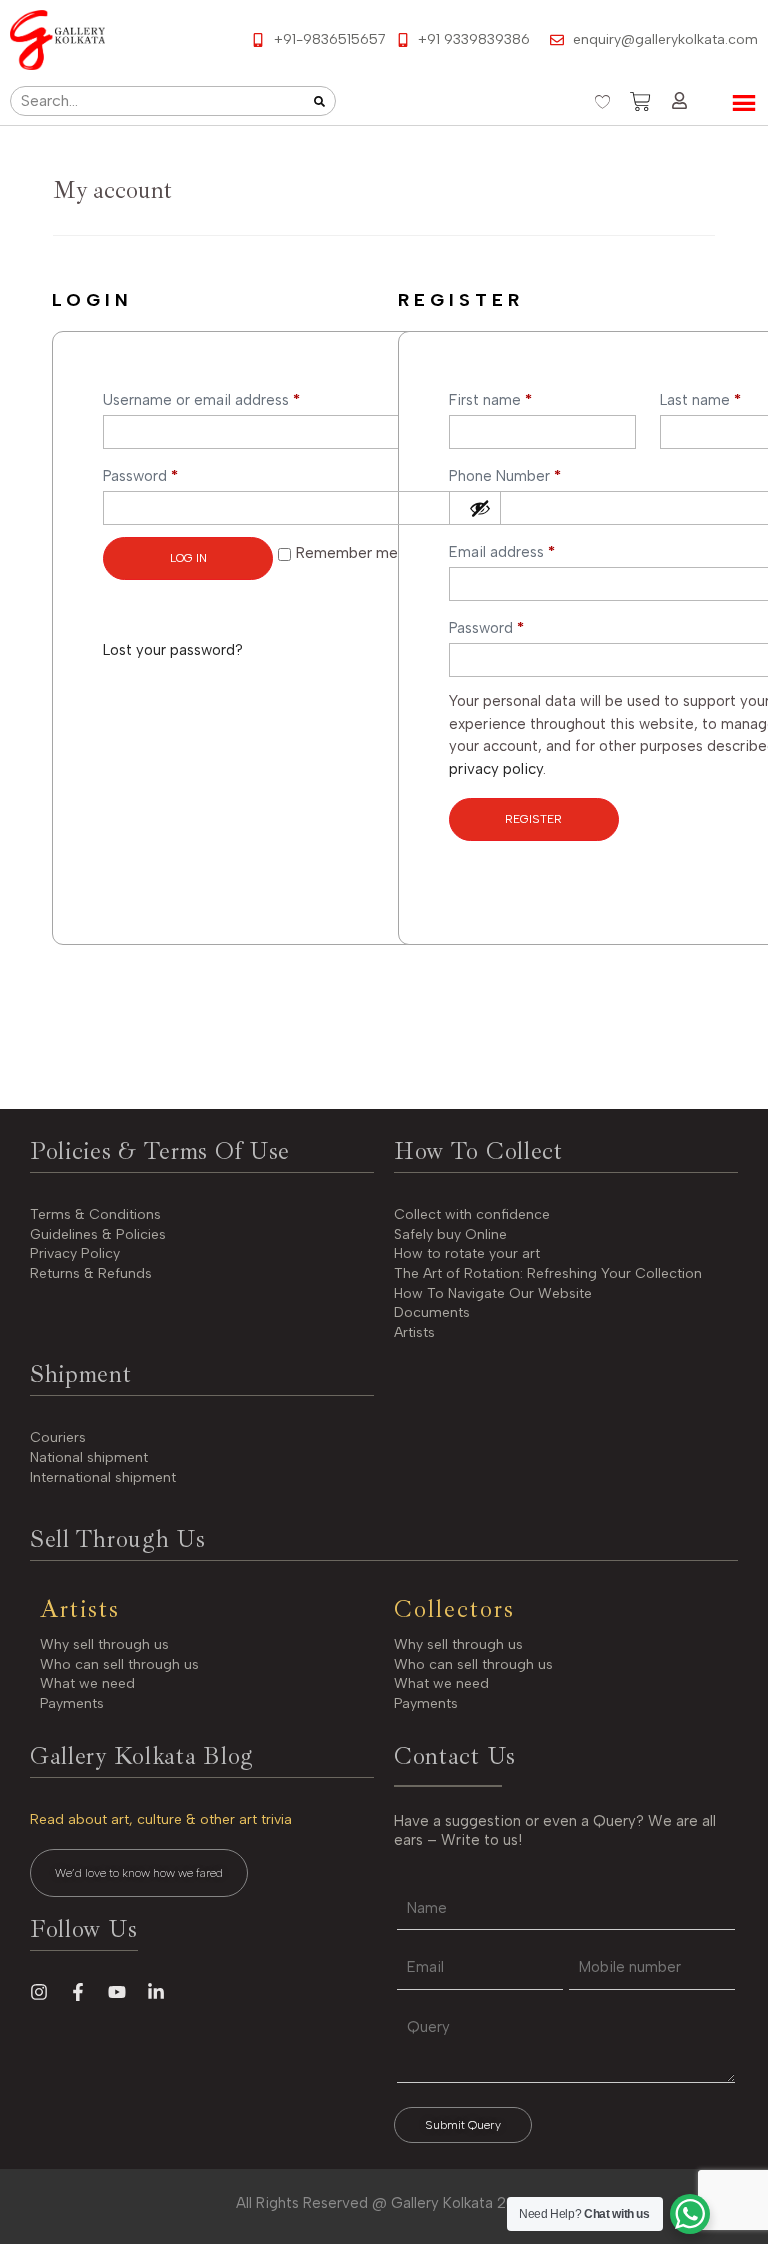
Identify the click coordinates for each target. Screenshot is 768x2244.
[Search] (320, 101)
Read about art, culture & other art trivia (161, 1819)
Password (171, 473)
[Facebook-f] (78, 1992)
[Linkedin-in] (156, 1992)
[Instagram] (39, 1992)
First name (490, 400)
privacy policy (496, 769)
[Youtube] (117, 1992)
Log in (188, 558)
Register (533, 819)
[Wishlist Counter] (602, 101)
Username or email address (232, 397)
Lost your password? (173, 650)
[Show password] (480, 508)
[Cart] (640, 101)
